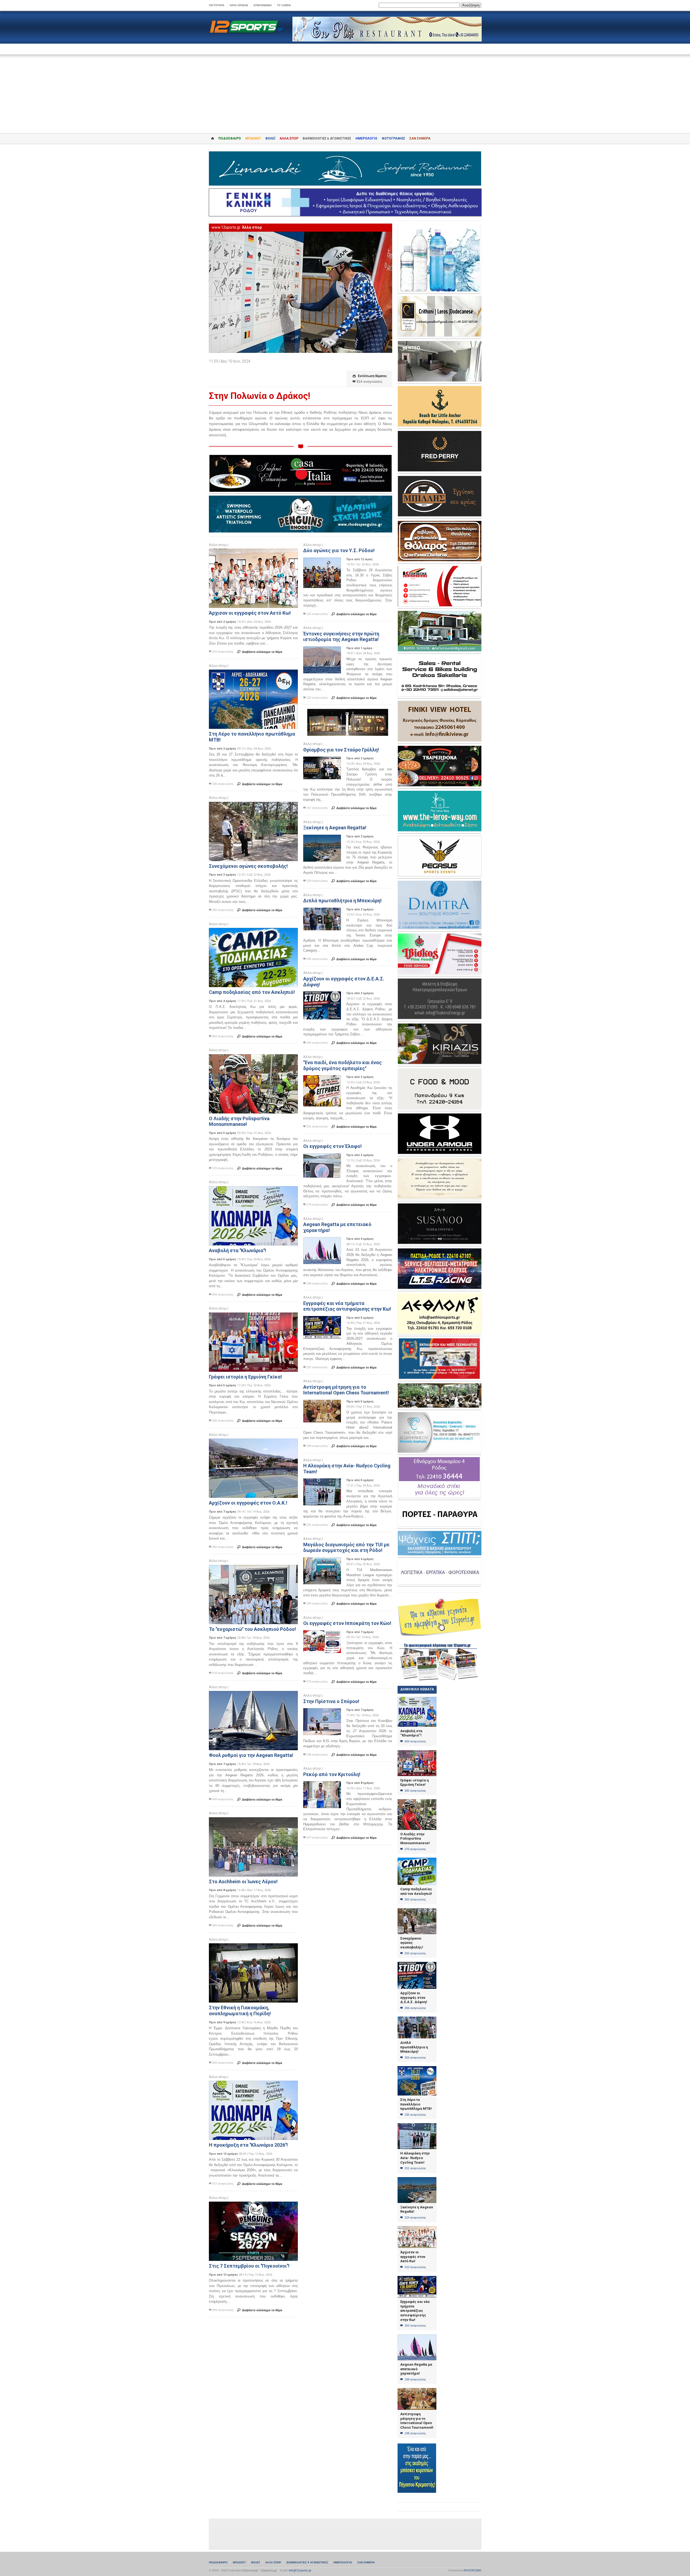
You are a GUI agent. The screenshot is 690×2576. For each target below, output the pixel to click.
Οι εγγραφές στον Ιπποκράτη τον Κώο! (347, 1623)
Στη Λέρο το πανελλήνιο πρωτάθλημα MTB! (416, 2104)
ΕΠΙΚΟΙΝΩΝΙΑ (263, 5)
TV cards (284, 5)
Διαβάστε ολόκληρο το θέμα (260, 652)
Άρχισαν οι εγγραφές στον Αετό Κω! (250, 613)
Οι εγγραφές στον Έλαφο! (332, 1146)
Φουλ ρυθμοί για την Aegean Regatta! (251, 1755)
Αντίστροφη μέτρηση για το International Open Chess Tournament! (346, 1390)
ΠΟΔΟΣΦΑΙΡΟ (230, 138)
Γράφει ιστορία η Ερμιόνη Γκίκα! (245, 1377)
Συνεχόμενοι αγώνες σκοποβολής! (248, 866)
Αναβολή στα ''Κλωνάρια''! (237, 1250)
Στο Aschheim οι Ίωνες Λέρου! (243, 1881)
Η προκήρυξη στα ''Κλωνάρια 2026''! (248, 2145)
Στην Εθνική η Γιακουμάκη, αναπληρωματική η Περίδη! (240, 2011)
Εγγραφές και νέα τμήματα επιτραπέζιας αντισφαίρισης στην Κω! (347, 1306)
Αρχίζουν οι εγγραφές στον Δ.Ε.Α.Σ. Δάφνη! (414, 1997)
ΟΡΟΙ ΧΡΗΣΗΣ (239, 5)
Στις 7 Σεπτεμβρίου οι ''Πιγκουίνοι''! (249, 2266)
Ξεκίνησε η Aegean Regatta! (335, 828)
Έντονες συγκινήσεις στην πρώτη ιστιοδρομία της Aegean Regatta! (341, 637)
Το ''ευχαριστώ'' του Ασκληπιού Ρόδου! (252, 1629)
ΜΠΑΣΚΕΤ (253, 138)
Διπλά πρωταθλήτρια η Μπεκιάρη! (342, 901)
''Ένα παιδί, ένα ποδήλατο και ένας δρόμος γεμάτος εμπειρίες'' (342, 1065)
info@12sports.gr (300, 2570)
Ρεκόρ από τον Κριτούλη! (332, 1774)
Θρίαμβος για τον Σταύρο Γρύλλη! (341, 750)
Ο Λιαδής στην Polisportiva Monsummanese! (239, 1121)
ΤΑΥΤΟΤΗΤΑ (217, 5)
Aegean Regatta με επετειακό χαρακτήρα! (416, 2369)
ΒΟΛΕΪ (270, 138)
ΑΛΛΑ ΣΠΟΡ (289, 138)
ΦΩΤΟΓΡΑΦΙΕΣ (393, 138)
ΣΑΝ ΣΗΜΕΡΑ (420, 138)
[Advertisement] (345, 90)
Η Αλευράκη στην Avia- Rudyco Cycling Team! (415, 2158)
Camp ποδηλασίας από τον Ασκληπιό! (252, 992)
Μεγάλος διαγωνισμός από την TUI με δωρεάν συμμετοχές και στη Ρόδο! (346, 1548)
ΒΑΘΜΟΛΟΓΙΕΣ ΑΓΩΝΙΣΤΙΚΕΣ (307, 2562)
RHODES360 (472, 2570)
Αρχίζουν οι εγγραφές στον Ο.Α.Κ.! (248, 1503)
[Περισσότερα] (253, 553)
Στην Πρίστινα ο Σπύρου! (331, 1701)
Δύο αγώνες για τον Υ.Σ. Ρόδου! (339, 550)
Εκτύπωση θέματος (370, 376)
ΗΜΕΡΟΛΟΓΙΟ (366, 138)
